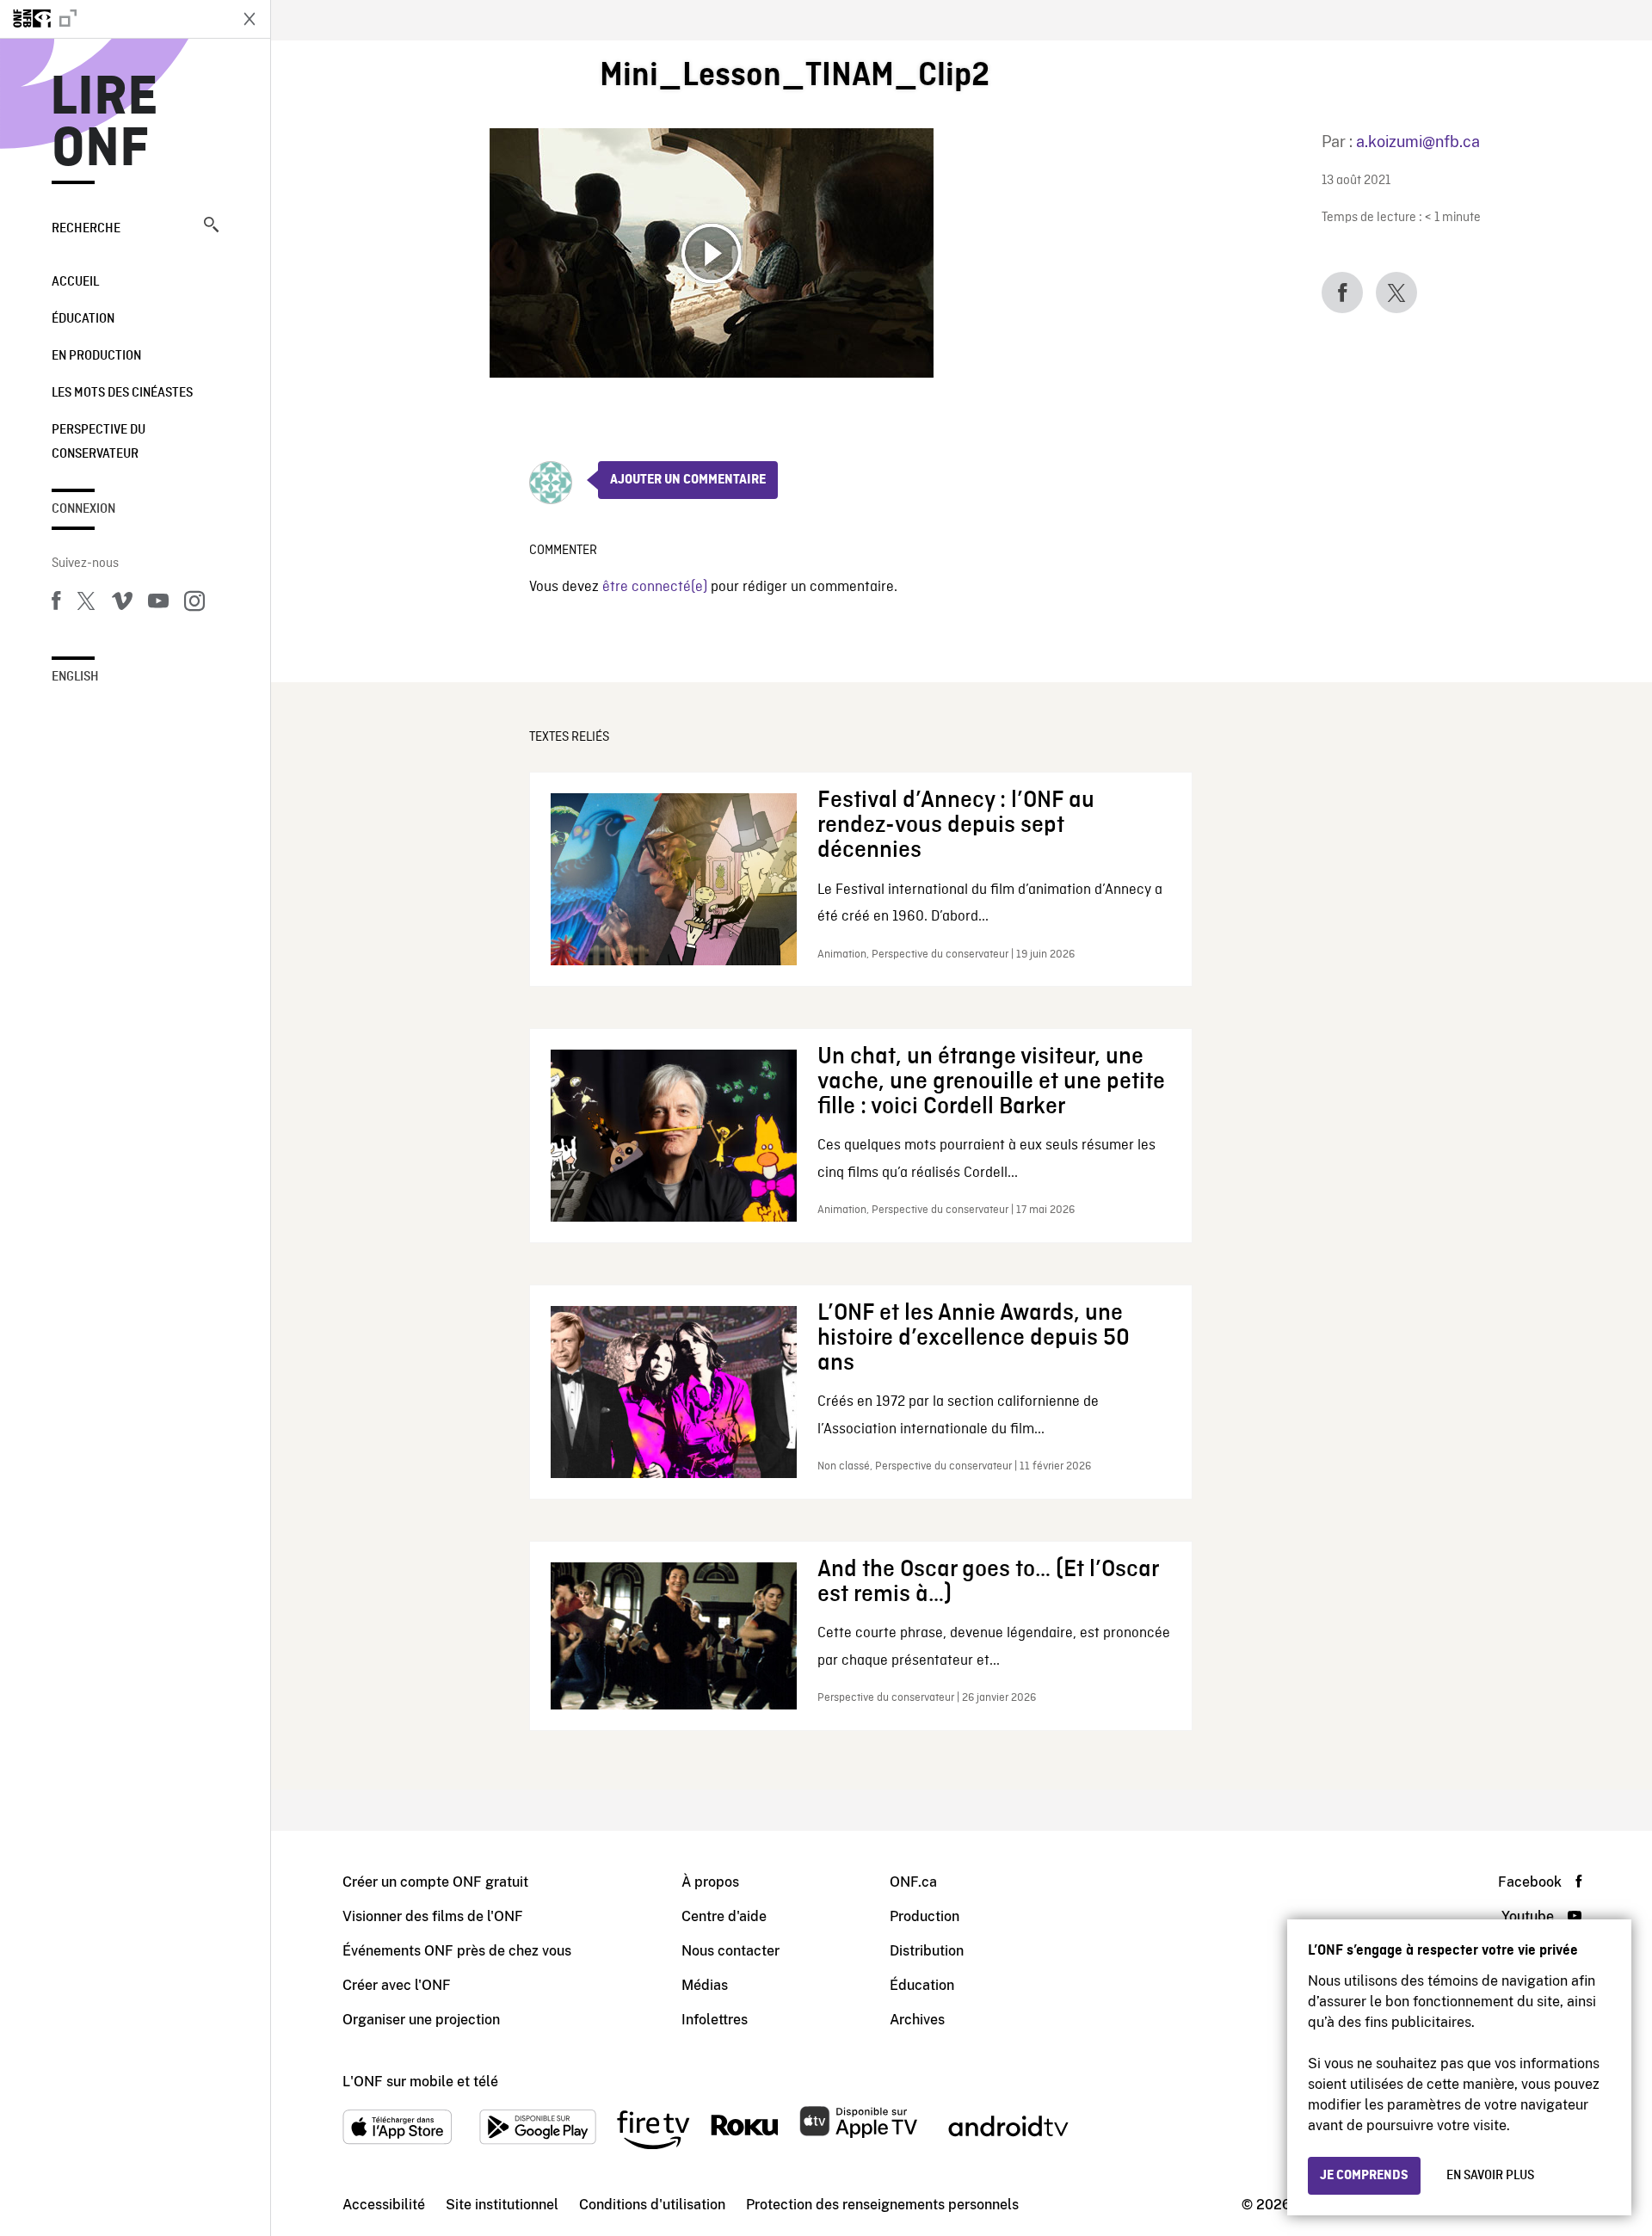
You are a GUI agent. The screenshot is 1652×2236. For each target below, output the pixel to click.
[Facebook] (56, 604)
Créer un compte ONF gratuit (435, 1882)
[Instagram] (194, 604)
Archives (917, 2020)
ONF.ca (913, 1882)
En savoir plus (1490, 2176)
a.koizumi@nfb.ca (1418, 142)
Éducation (83, 319)
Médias (705, 1985)
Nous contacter (730, 1951)
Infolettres (715, 2020)
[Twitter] (86, 604)
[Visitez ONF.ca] (114, 19)
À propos (710, 1882)
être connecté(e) (655, 587)
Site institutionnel (502, 2205)
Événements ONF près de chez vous (457, 1951)
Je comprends (1364, 2176)
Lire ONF (105, 124)
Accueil (75, 282)
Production (925, 1916)
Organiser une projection (421, 2020)
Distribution (927, 1951)
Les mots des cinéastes (122, 393)
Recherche (86, 229)
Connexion (83, 509)
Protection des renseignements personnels (882, 2205)
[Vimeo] (122, 604)
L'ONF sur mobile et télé (420, 2082)
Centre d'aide (724, 1916)
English (75, 677)
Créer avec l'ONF (397, 1985)
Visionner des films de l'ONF (433, 1916)
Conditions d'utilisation (652, 2205)
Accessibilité (384, 2205)
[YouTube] (158, 604)
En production (96, 356)
